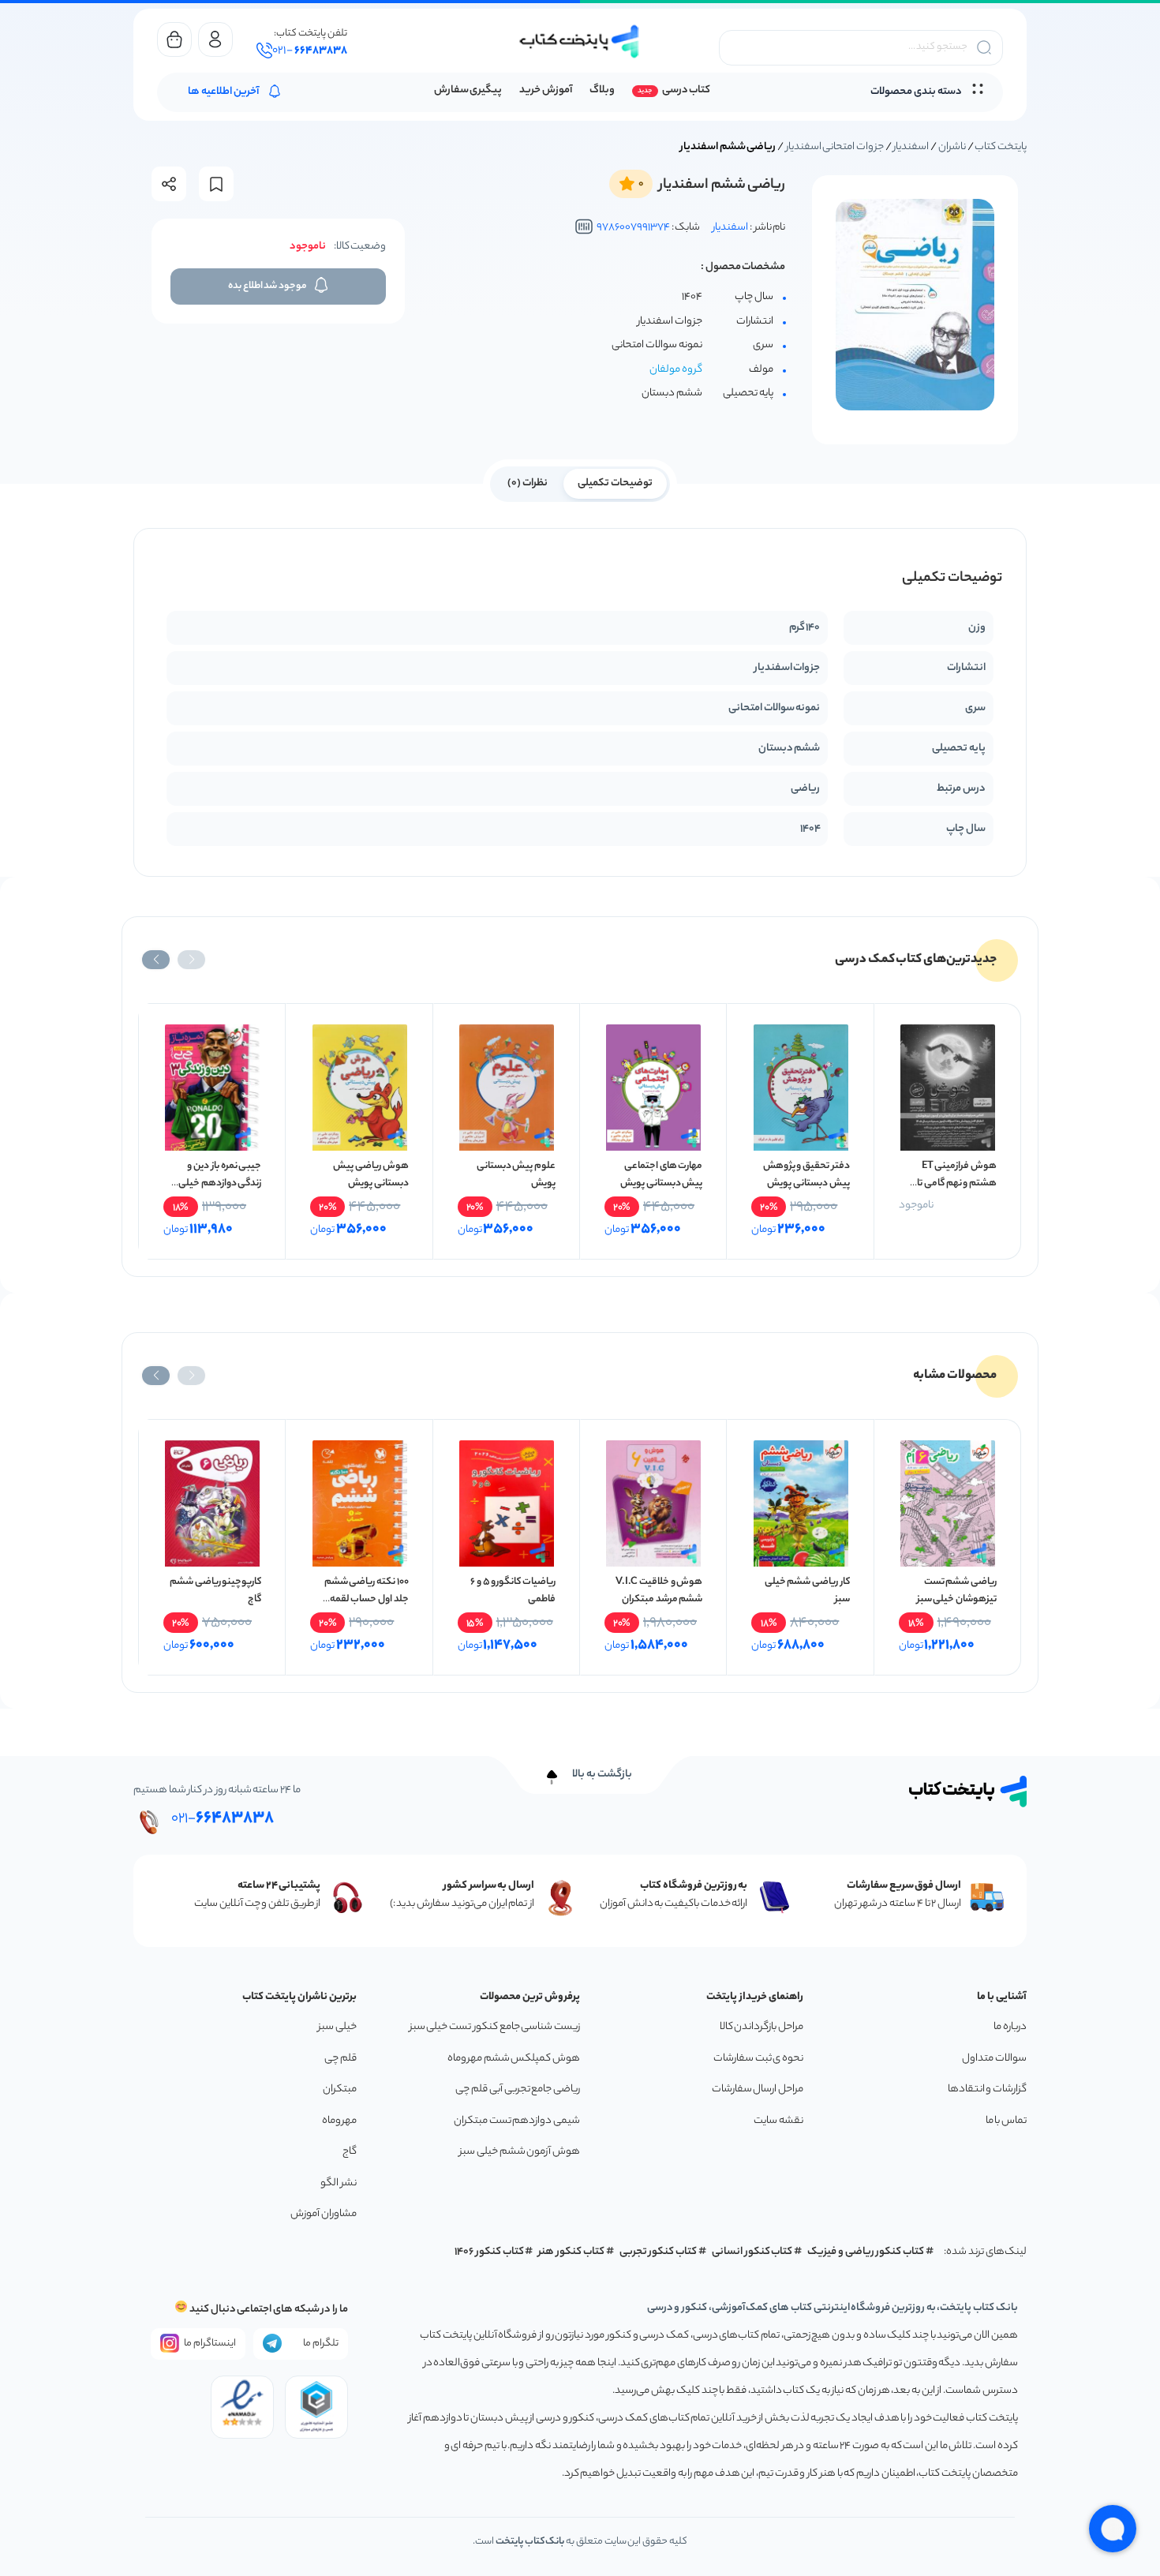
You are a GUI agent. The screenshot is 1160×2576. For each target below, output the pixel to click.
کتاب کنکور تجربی (659, 2252)
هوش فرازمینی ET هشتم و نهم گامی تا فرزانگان (957, 1183)
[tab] (615, 482)
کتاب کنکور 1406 (489, 2252)
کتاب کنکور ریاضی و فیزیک (866, 2252)
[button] (191, 960)
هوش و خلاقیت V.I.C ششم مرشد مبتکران (659, 1591)
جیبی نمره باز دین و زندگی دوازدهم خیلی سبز (220, 1183)
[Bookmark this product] (216, 184)
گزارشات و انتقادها (987, 2089)
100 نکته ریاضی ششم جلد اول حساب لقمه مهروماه (367, 1599)
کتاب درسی (686, 90)
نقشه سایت (778, 2121)
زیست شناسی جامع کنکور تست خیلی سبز (495, 2027)
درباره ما (1010, 2027)
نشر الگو (339, 2183)
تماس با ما (1006, 2121)
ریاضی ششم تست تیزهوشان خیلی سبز (957, 1591)
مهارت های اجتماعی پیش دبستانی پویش (661, 1175)
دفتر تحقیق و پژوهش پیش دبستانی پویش (806, 1175)
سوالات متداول (994, 2059)
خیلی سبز (337, 2027)
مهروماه (339, 2121)
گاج (350, 2152)
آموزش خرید (546, 90)
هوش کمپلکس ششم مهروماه (514, 2059)
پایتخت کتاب (1001, 147)
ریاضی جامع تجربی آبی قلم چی (518, 2089)
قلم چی (341, 2059)
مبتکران (340, 2089)
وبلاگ (602, 90)
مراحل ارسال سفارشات (758, 2089)
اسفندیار (911, 147)
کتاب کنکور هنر (571, 2252)
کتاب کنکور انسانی (752, 2252)
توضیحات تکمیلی (615, 483)
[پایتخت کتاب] (580, 41)
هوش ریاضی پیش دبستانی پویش (370, 1175)
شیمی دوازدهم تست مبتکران (517, 2121)
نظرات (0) (528, 483)
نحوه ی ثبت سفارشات (758, 2059)
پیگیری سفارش (468, 90)
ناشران (952, 147)
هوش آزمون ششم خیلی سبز (520, 2152)
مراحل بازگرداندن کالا (761, 2027)
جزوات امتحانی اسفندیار (835, 147)
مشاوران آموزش (324, 2214)
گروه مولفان (676, 370)
